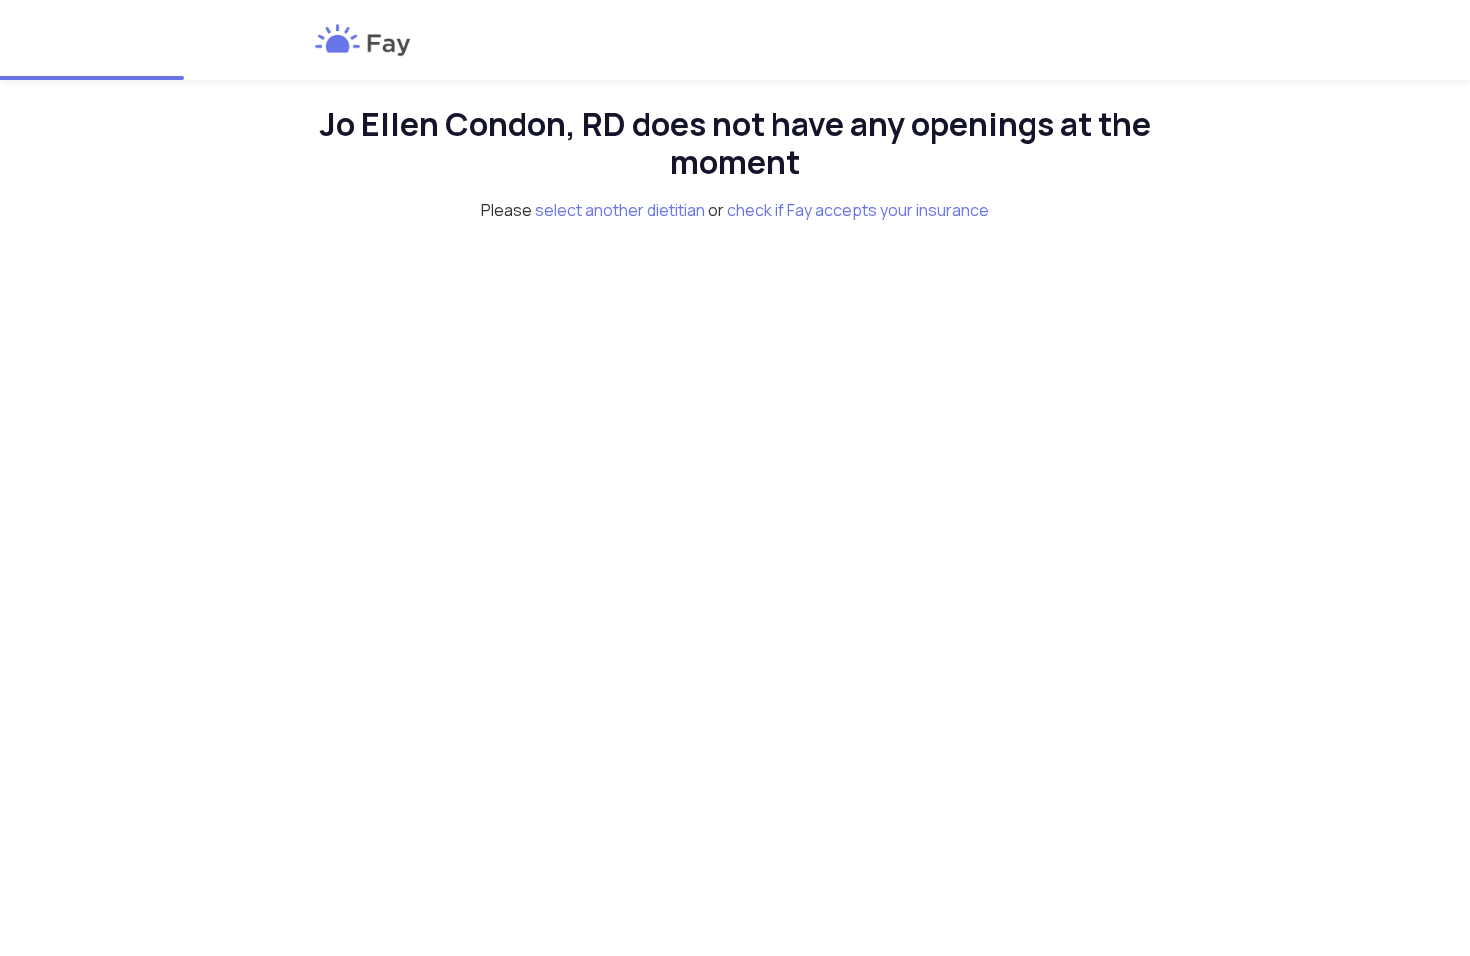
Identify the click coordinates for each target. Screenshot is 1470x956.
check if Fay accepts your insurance (858, 210)
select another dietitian (620, 210)
